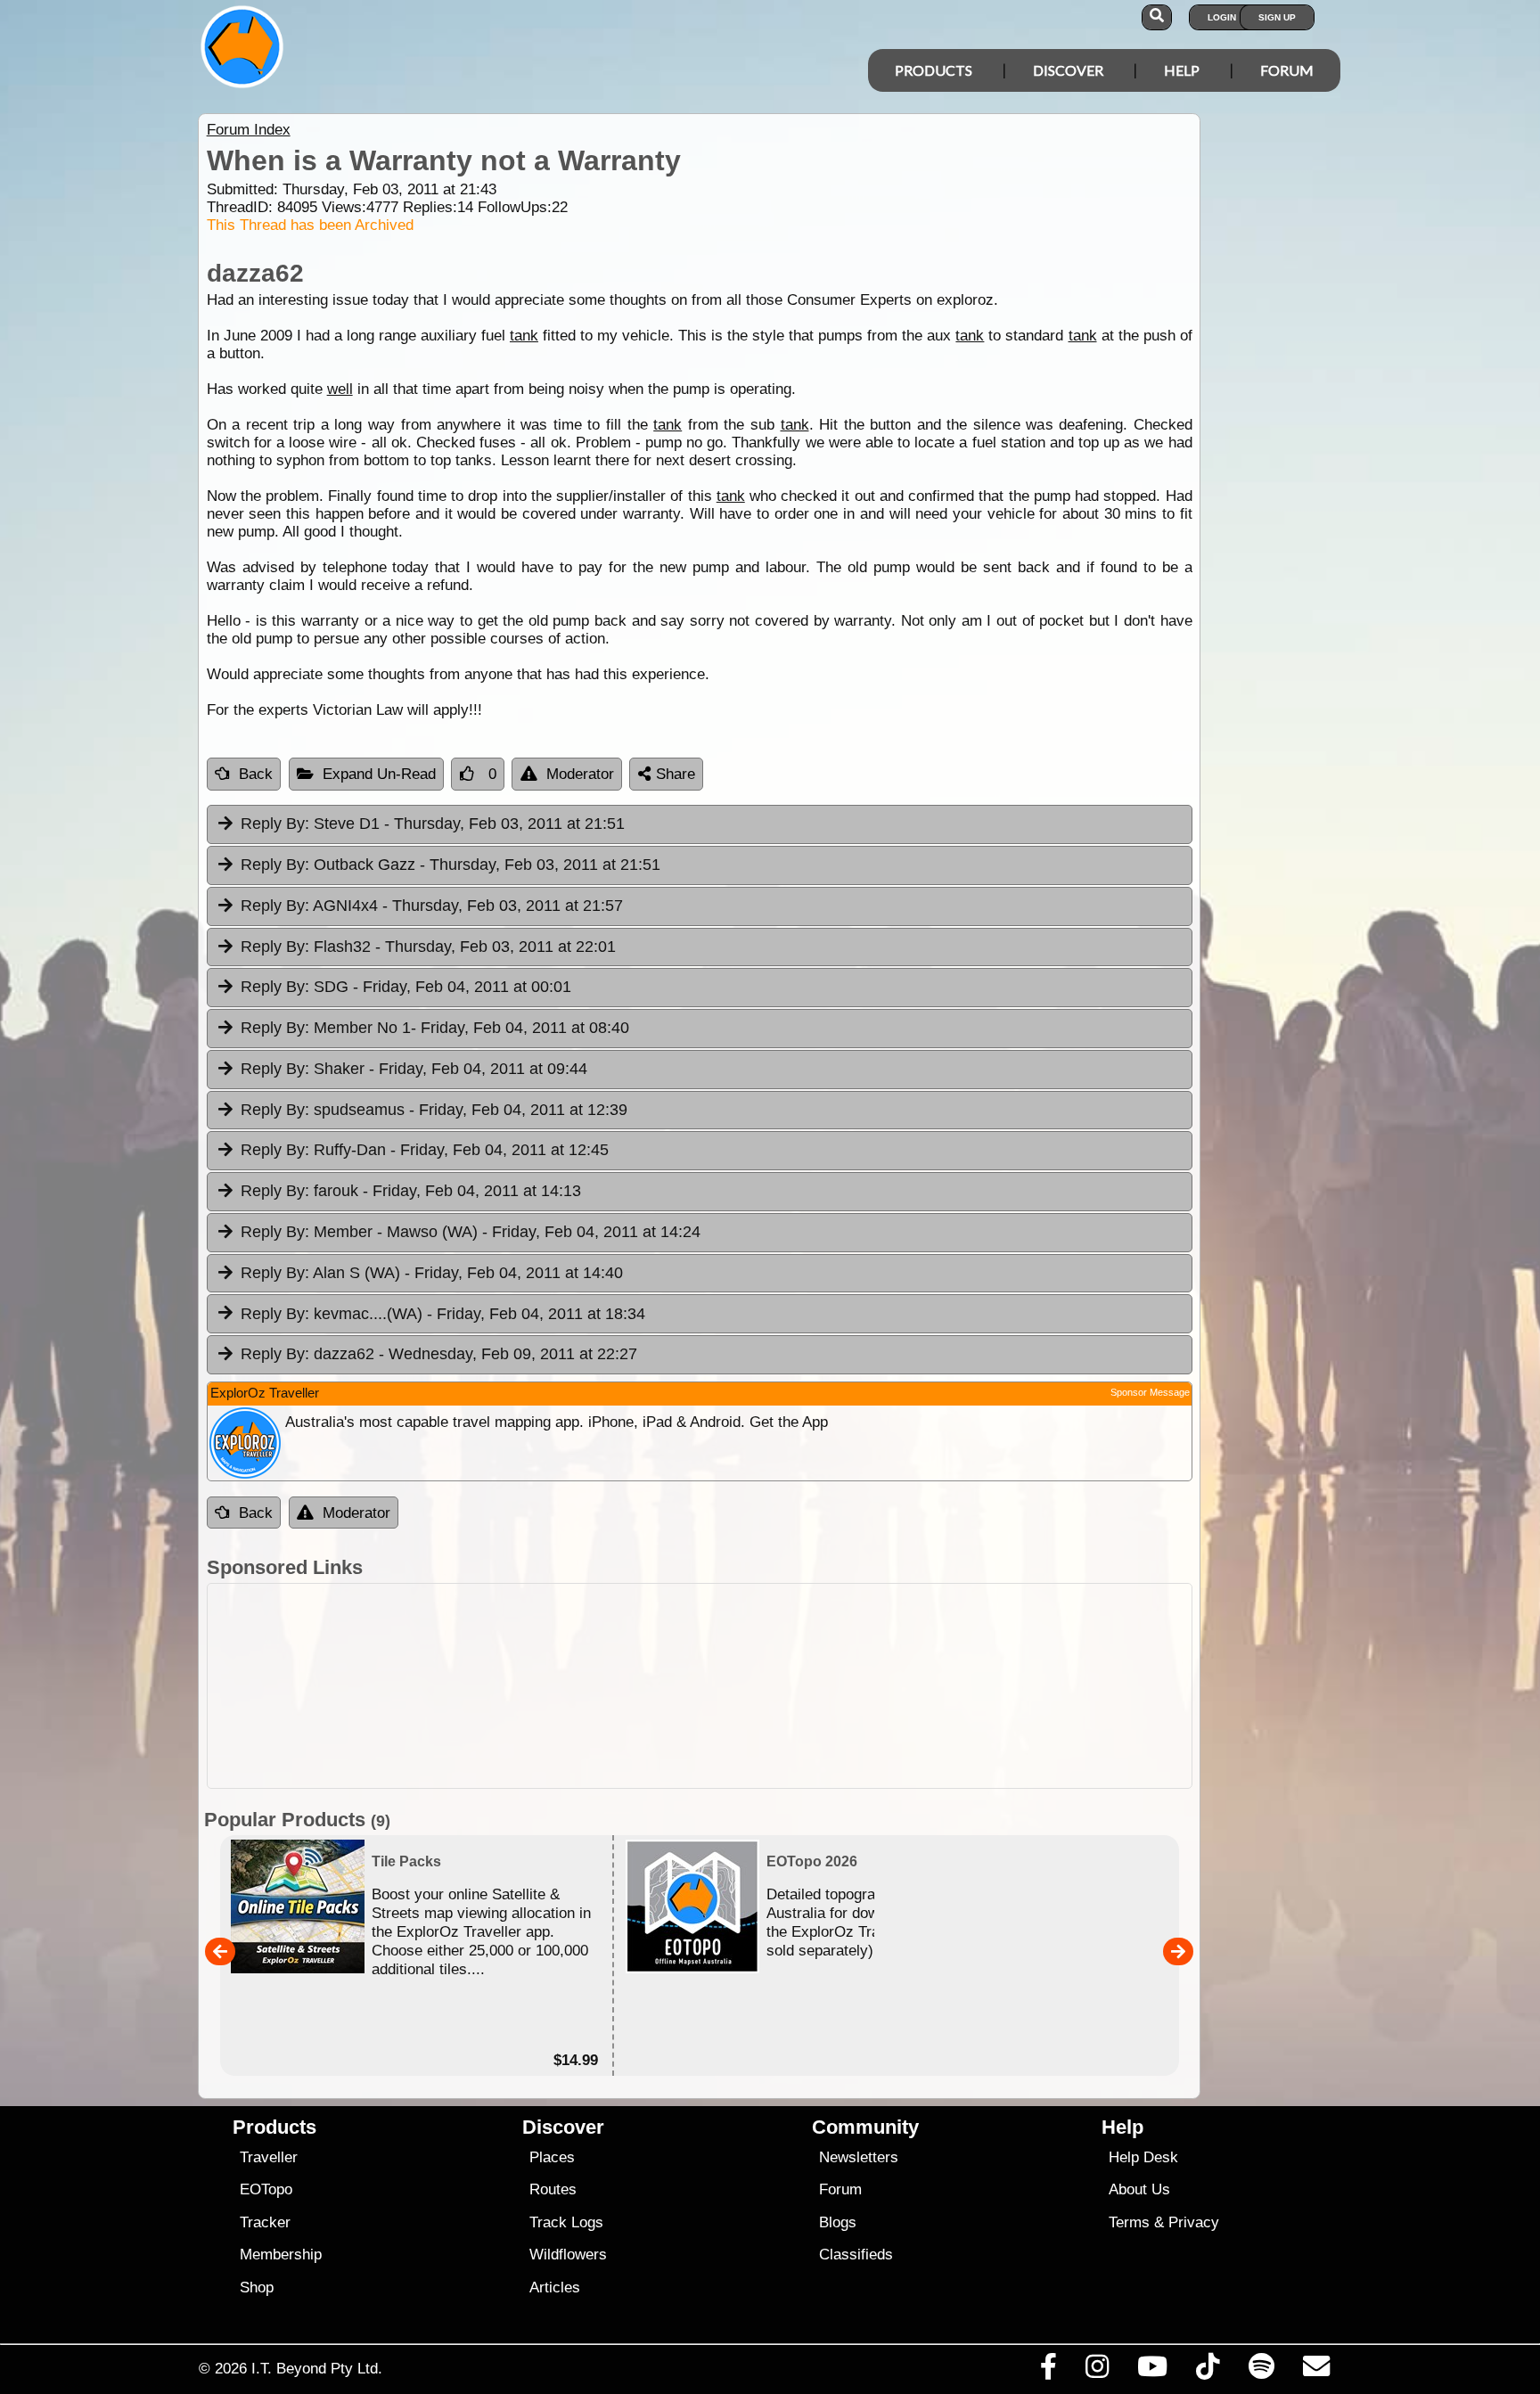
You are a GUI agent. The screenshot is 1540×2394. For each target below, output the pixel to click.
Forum (1287, 70)
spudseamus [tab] (434, 1110)
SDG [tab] (406, 987)
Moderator (580, 774)
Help (1182, 70)
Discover (1068, 70)
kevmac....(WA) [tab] (443, 1314)
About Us (1139, 2189)
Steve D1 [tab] (433, 824)
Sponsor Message (1150, 1392)
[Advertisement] (786, 1686)
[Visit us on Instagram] (1097, 2371)
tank (524, 336)
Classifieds (856, 2255)
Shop (257, 2287)
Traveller (269, 2157)
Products (934, 70)
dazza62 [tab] (439, 1354)
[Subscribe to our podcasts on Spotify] (1261, 2371)
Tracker (265, 2222)
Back (256, 774)
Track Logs (566, 2222)
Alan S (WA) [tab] (432, 1273)
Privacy (1194, 2222)
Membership (281, 2255)
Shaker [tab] (414, 1069)
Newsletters (859, 2157)
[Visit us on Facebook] (1048, 2371)
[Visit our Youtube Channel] (1153, 2371)
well (340, 389)
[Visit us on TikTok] (1208, 2371)
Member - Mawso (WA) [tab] (471, 1232)
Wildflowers (568, 2255)
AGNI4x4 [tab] (432, 906)
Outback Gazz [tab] (451, 865)
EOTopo (266, 2189)
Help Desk (1143, 2157)
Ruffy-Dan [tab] (425, 1150)
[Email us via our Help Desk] (1316, 2371)
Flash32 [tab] (428, 947)
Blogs (838, 2222)
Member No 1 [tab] (435, 1028)
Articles (555, 2287)
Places (552, 2157)
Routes (553, 2189)
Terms (1129, 2222)
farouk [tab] (411, 1191)
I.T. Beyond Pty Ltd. (317, 2368)
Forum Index (249, 130)
